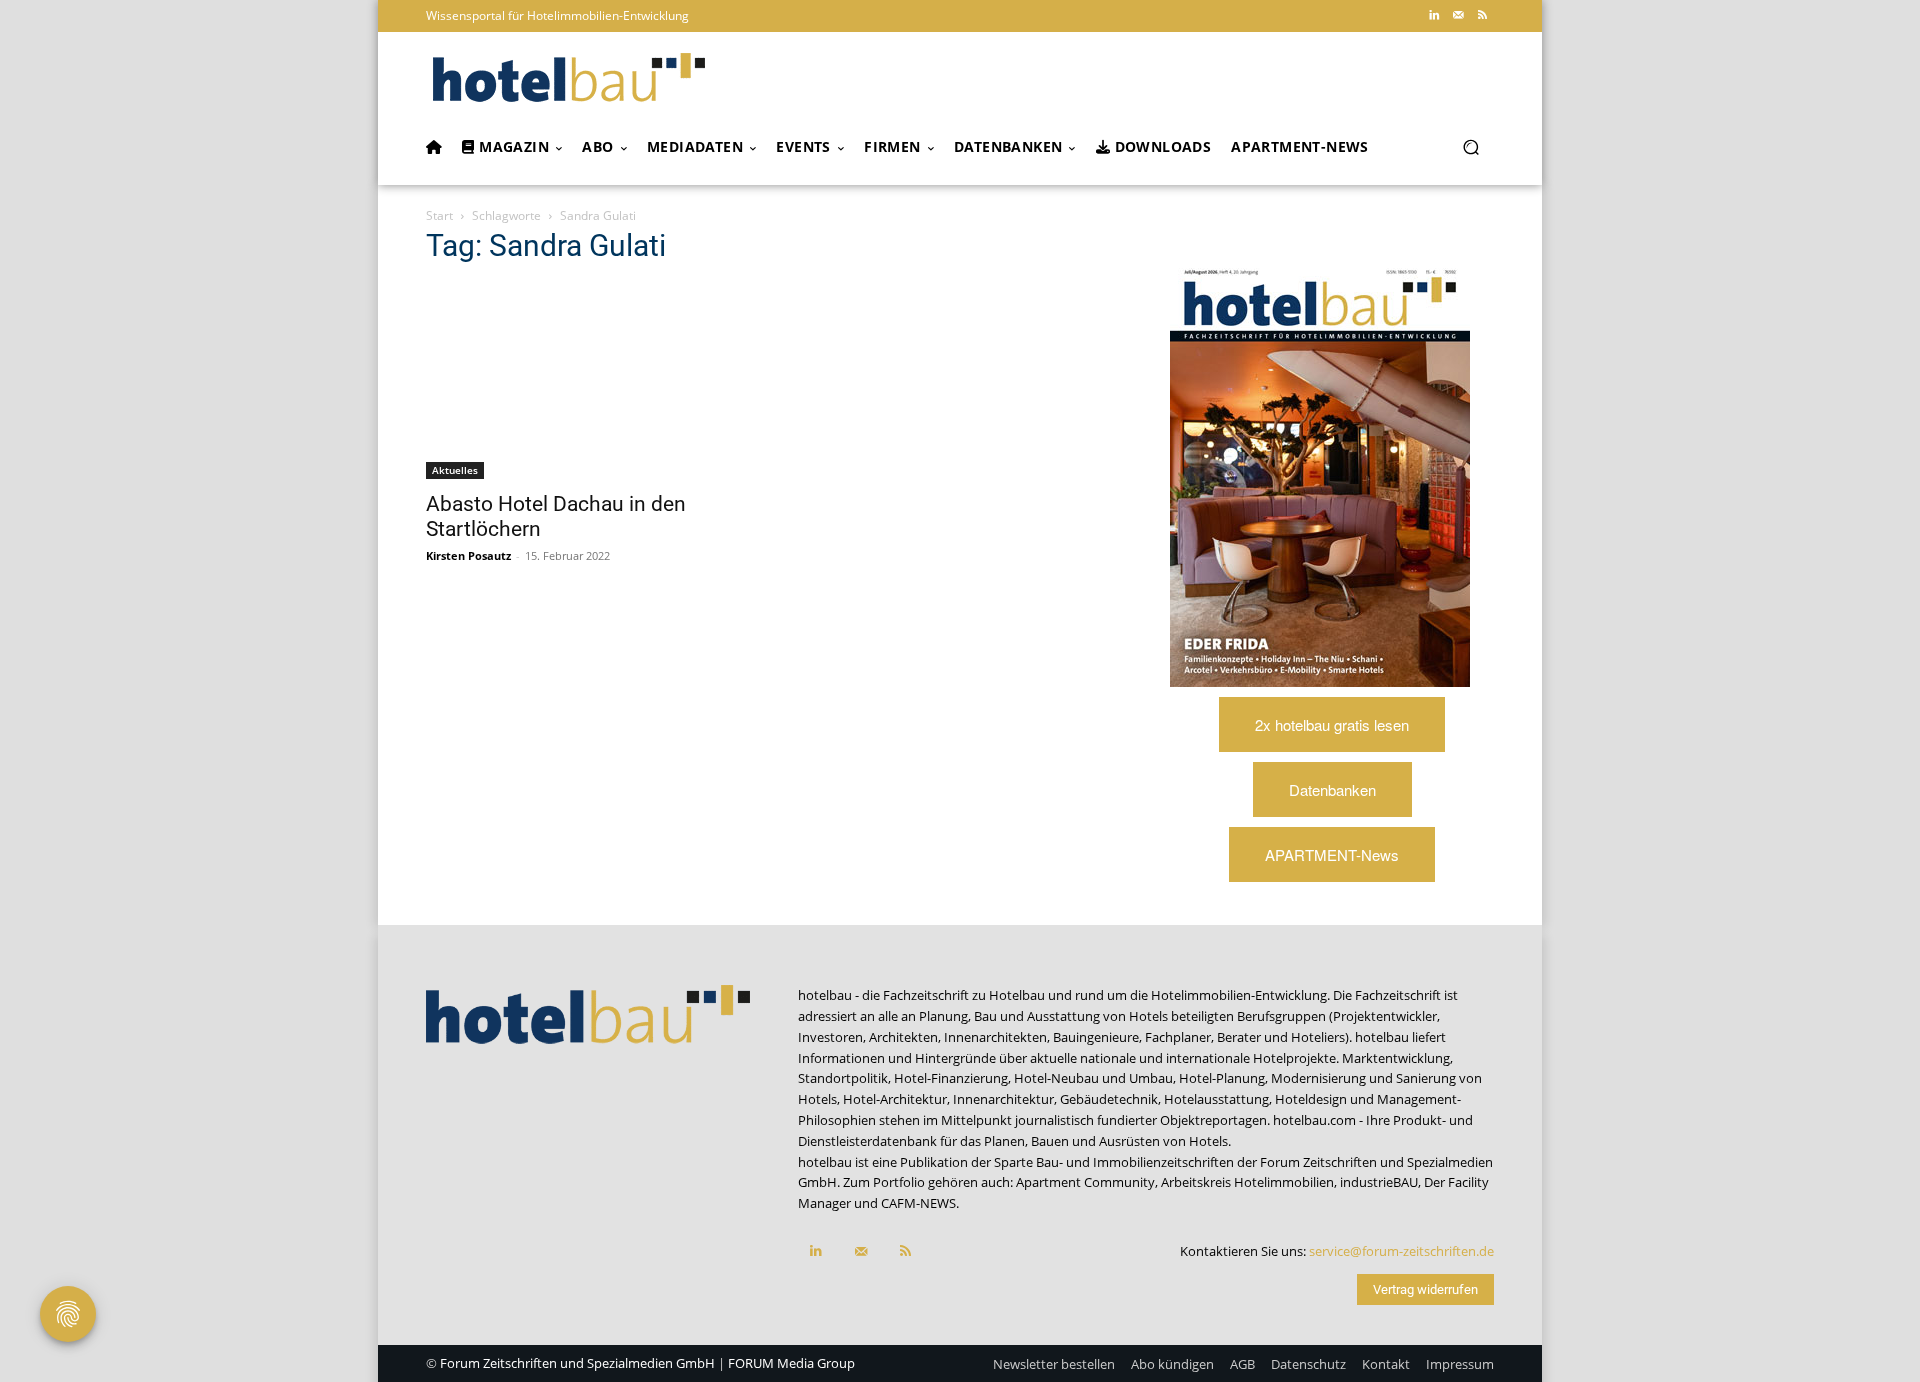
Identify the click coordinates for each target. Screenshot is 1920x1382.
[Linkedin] (1434, 16)
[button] (1470, 147)
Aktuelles (455, 470)
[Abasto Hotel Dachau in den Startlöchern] (588, 381)
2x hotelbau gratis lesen (1332, 724)
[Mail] (1458, 16)
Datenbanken (1332, 789)
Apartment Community (1085, 1182)
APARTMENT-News (1332, 854)
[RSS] (1482, 16)
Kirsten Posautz (468, 555)
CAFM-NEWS (918, 1203)
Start (439, 215)
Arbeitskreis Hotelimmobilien (1247, 1182)
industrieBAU (1379, 1182)
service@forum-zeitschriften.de (1401, 1251)
